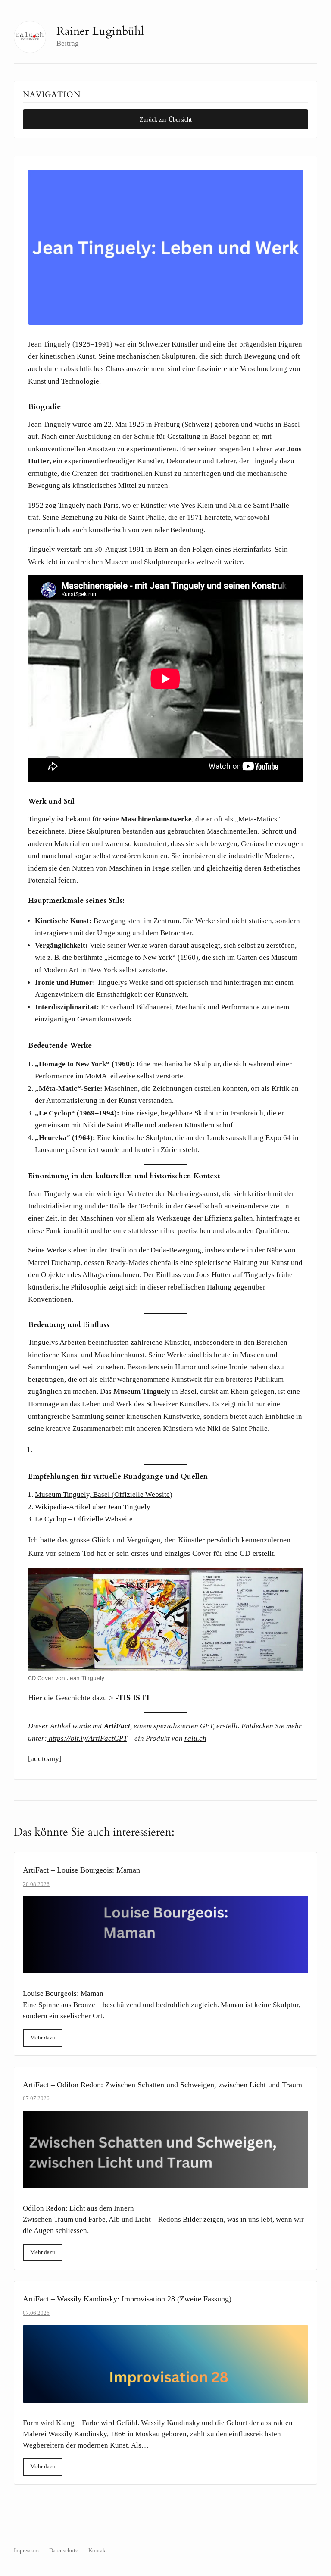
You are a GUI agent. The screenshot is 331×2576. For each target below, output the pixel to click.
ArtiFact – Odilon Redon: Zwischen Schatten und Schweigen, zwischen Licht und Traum (162, 2085)
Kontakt (98, 2551)
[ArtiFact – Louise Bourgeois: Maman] (165, 1935)
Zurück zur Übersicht (166, 119)
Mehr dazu (43, 2037)
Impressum (26, 2551)
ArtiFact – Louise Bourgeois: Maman (81, 1870)
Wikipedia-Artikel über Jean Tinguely (93, 1507)
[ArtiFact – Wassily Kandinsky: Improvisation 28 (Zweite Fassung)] (165, 2364)
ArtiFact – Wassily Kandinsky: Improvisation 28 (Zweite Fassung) (127, 2299)
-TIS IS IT (133, 1698)
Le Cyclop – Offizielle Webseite (84, 1519)
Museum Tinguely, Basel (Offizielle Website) (104, 1494)
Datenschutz (64, 2551)
